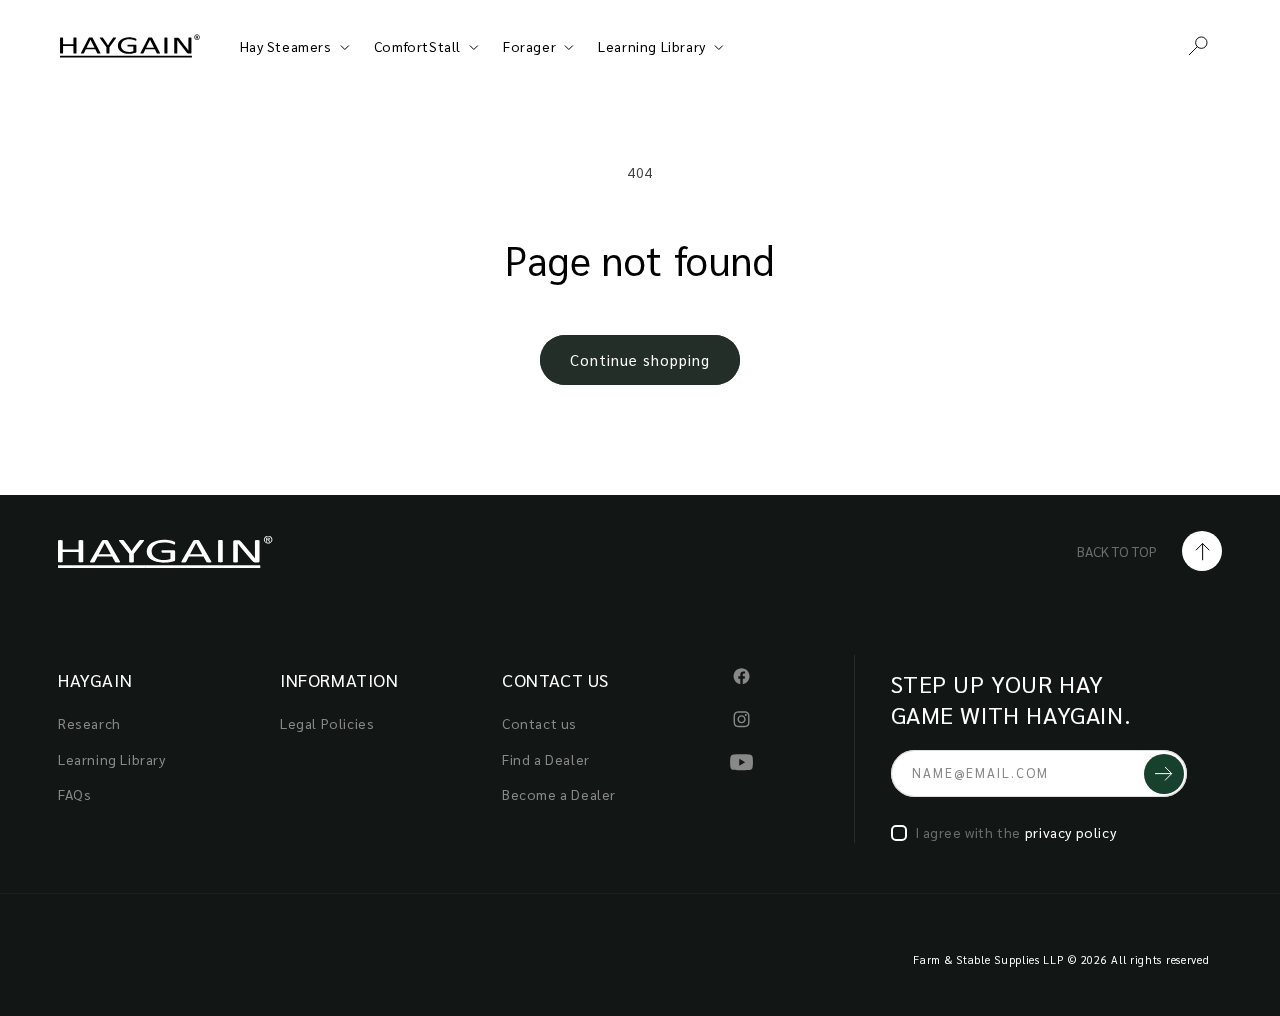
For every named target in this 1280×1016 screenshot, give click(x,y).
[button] (1198, 46)
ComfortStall (417, 46)
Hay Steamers (286, 46)
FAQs (74, 794)
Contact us (539, 723)
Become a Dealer (559, 794)
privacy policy (1070, 832)
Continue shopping (640, 359)
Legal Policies (327, 723)
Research (89, 723)
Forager (529, 46)
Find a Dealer (546, 759)
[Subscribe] (1164, 773)
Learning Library (652, 46)
